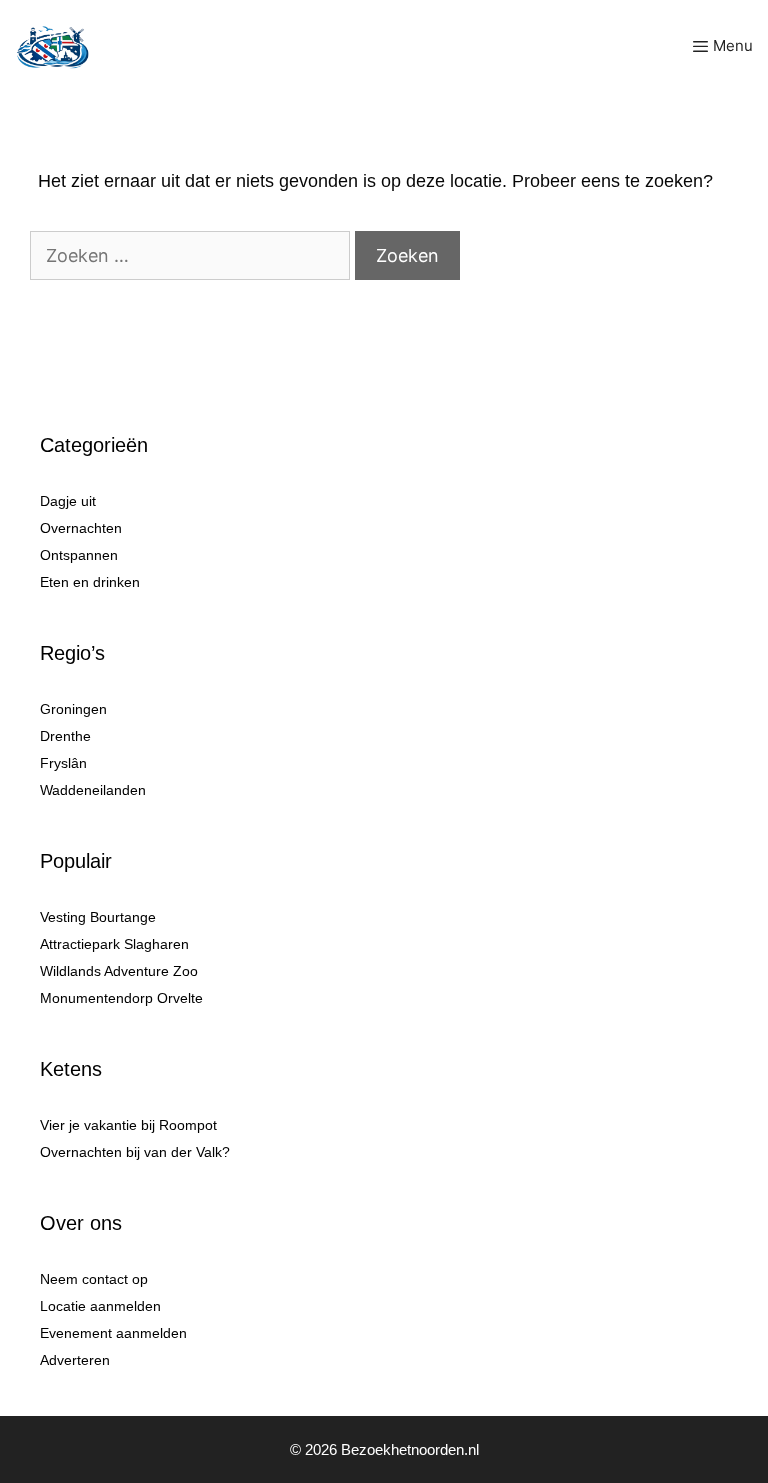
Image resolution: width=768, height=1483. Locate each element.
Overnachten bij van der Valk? (135, 1152)
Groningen (73, 709)
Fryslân (63, 763)
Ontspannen (79, 555)
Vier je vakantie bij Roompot (128, 1125)
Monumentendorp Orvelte (121, 998)
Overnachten (81, 528)
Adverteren (75, 1360)
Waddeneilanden (93, 790)
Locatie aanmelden (100, 1306)
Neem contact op (94, 1279)
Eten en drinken (90, 582)
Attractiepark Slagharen (114, 944)
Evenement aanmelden (113, 1333)
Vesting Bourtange (98, 917)
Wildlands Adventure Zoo (119, 971)
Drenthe (65, 736)
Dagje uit (68, 501)
